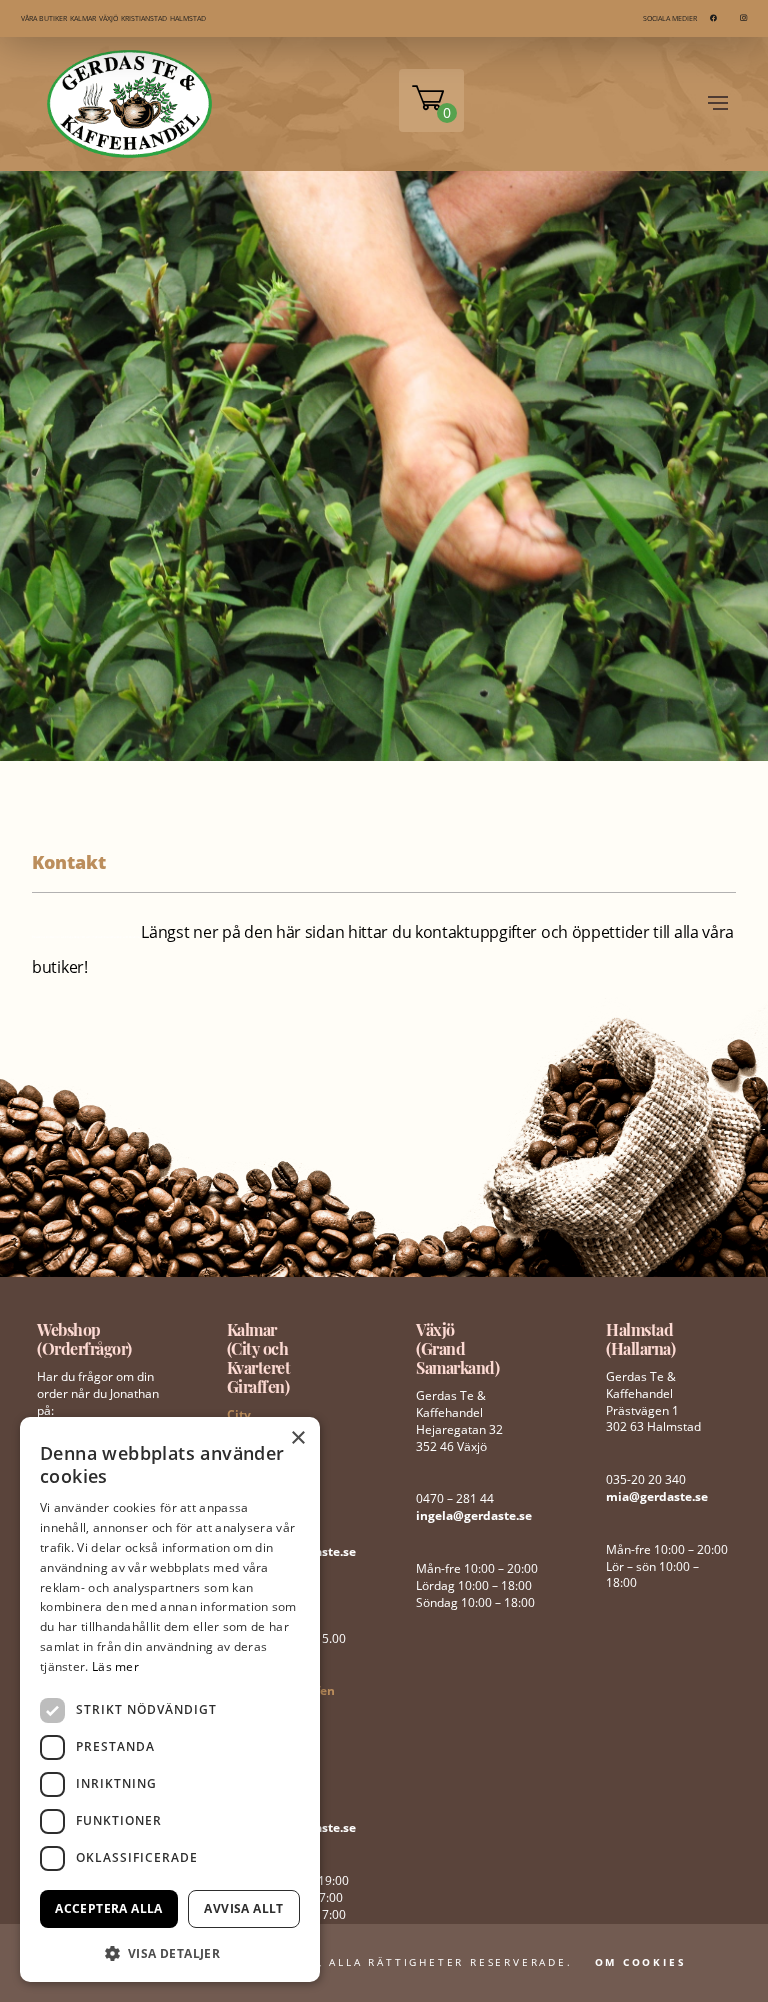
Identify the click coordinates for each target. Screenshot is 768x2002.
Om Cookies (641, 1962)
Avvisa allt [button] (243, 1908)
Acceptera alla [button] (109, 1908)
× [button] (297, 1438)
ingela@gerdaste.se (474, 1515)
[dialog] (170, 1699)
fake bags (67, 937)
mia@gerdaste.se (657, 1496)
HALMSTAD (188, 18)
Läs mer (115, 1666)
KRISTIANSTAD (144, 18)
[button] (170, 1951)
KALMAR (83, 18)
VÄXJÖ (108, 18)
